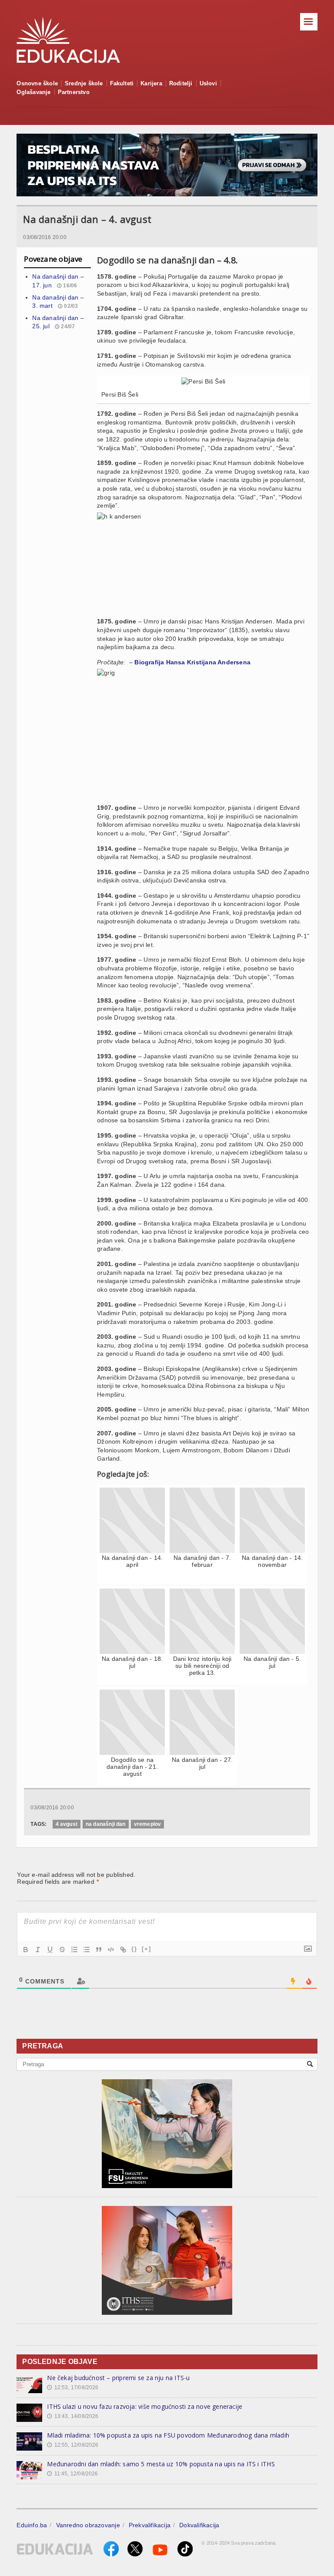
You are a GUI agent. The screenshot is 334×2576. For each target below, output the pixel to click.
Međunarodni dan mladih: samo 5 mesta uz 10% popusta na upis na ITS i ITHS (161, 2464)
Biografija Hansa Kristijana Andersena (192, 662)
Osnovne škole (37, 83)
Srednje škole (84, 83)
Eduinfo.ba (32, 2525)
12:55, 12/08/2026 (73, 2445)
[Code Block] (111, 1950)
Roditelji (181, 83)
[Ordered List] (74, 1950)
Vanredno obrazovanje (88, 2525)
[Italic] (38, 1950)
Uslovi (208, 83)
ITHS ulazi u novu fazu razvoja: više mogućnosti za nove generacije (145, 2406)
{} (134, 1949)
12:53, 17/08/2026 (73, 2387)
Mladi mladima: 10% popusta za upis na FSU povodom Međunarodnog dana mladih (168, 2435)
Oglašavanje (33, 92)
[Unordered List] (87, 1950)
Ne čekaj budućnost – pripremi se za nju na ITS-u (118, 2378)
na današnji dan (106, 1824)
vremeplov (148, 1824)
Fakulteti (122, 83)
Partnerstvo (74, 92)
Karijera (151, 83)
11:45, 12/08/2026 (72, 2474)
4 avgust (67, 1824)
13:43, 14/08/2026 (73, 2416)
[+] (147, 1949)
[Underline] (50, 1950)
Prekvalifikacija (150, 2525)
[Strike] (62, 1950)
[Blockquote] (99, 1950)
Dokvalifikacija (199, 2525)
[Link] (123, 1950)
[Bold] (26, 1950)
